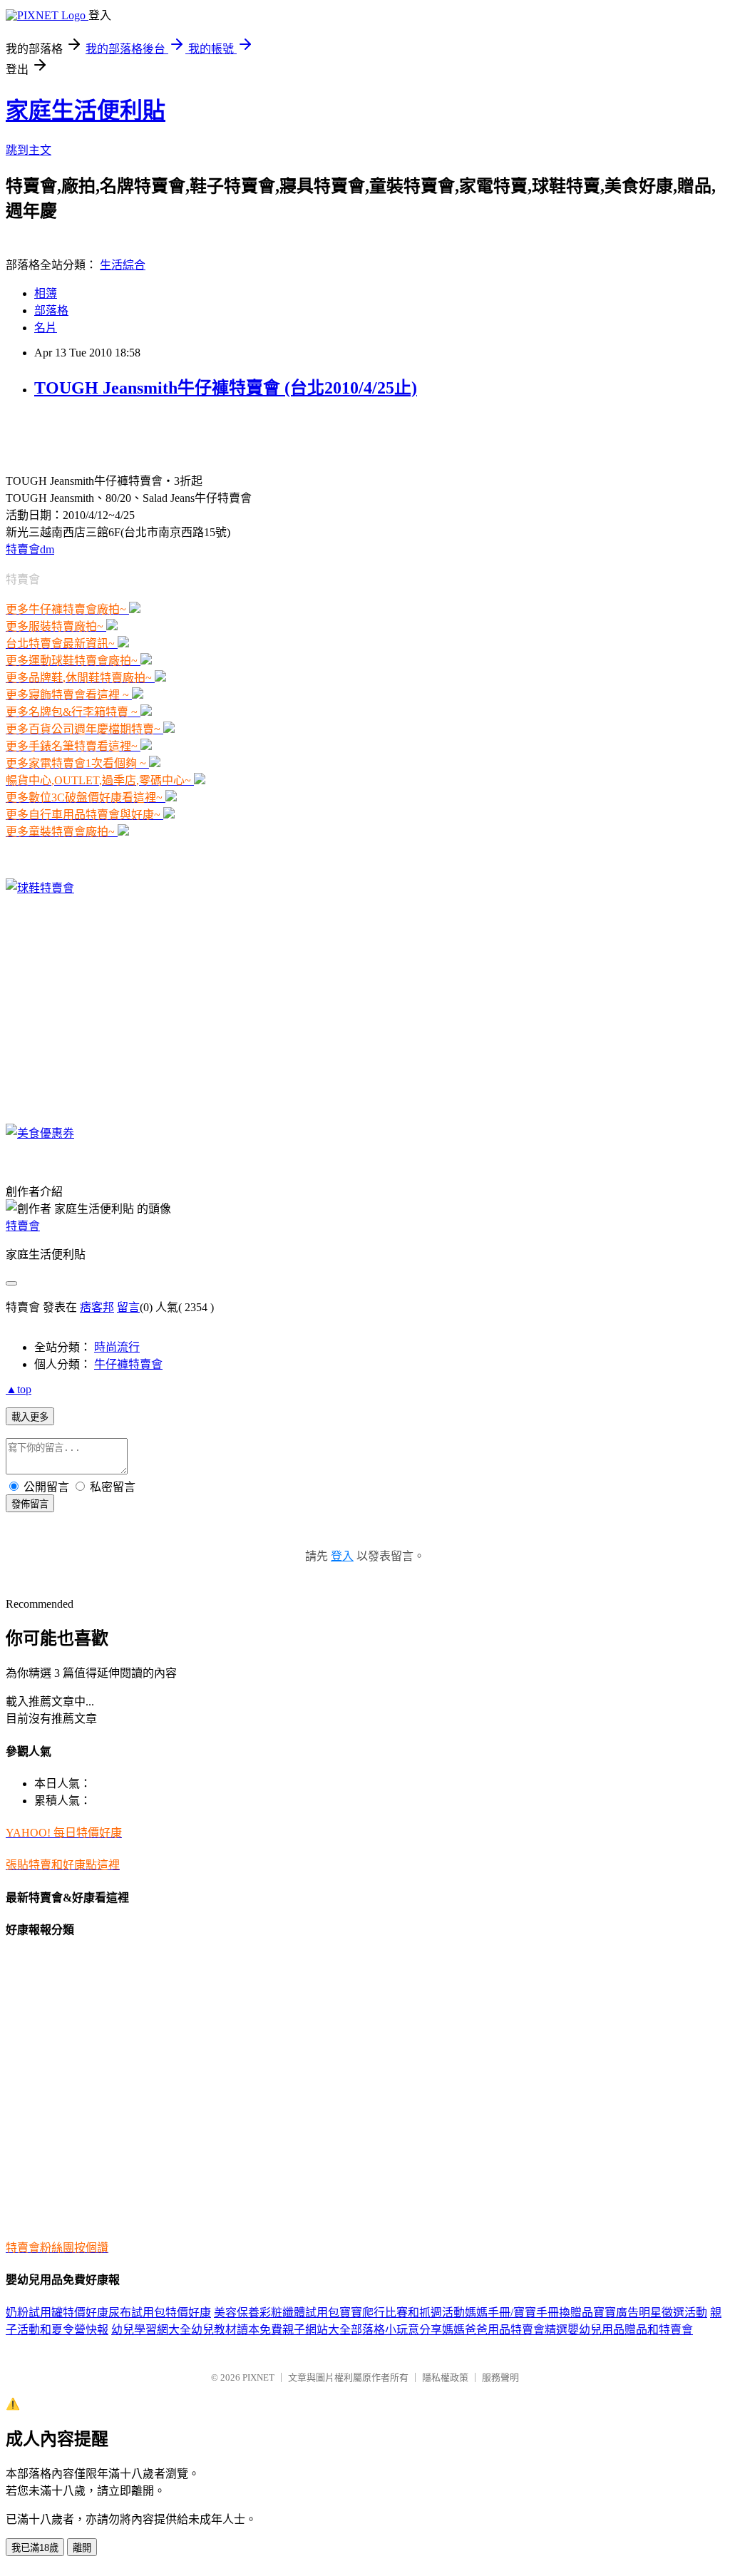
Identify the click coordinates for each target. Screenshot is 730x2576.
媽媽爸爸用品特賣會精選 (505, 2330)
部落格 (51, 311)
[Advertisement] (173, 434)
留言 (128, 1307)
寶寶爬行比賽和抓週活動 (402, 2313)
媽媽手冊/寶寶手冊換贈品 (529, 2313)
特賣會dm (30, 549)
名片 (46, 328)
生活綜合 (123, 265)
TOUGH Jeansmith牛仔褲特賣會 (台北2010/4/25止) (226, 388)
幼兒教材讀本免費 (237, 2330)
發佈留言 (30, 1504)
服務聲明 (500, 2377)
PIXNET (258, 2377)
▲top (19, 1389)
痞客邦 (97, 1307)
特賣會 (23, 1226)
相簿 (46, 293)
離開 (82, 2548)
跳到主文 (29, 150)
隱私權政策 (445, 2377)
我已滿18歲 (35, 2548)
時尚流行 (117, 1347)
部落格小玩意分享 (396, 2330)
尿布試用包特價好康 (160, 2313)
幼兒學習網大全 (151, 2330)
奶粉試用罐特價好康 (57, 2313)
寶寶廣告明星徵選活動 (650, 2313)
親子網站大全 (317, 2330)
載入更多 (30, 1417)
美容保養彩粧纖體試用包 (277, 2313)
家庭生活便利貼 (86, 111)
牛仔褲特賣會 (128, 1364)
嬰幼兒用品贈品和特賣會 (630, 2330)
